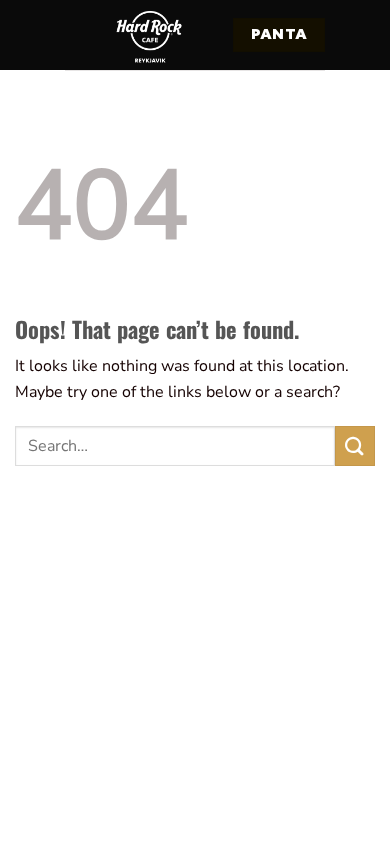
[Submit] (355, 445)
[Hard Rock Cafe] (149, 35)
